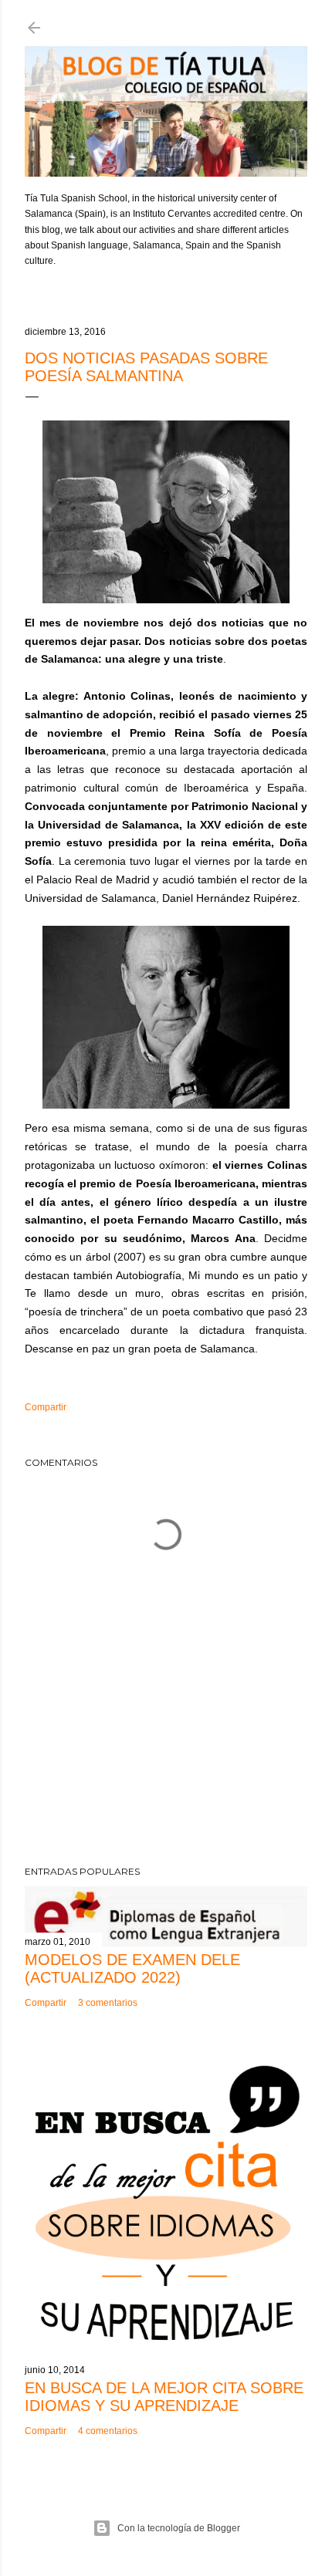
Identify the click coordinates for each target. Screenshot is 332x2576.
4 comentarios (108, 2431)
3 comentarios (108, 2003)
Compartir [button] (46, 1407)
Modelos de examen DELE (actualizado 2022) (132, 1968)
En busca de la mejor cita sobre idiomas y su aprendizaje (164, 2397)
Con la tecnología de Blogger (179, 2528)
